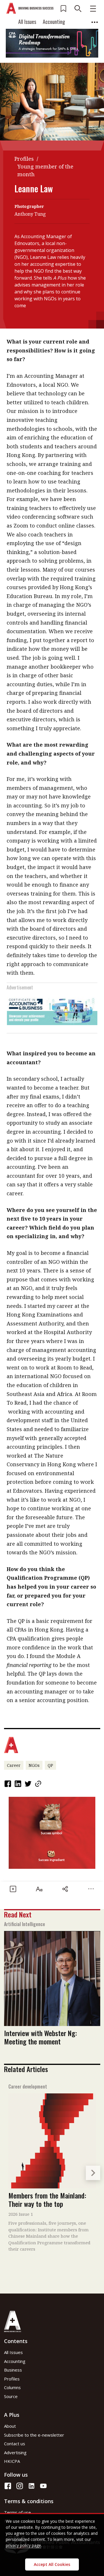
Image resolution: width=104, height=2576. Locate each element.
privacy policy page (23, 2545)
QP (50, 1765)
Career (14, 1765)
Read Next (18, 1914)
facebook (8, 1784)
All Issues (27, 22)
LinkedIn (18, 1784)
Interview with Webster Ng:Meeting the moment (40, 2037)
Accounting (54, 22)
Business (13, 2370)
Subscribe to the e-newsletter (34, 2435)
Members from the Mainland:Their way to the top (47, 2200)
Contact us (15, 2444)
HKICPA (12, 2461)
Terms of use (17, 2512)
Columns (12, 2387)
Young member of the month (45, 170)
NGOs (34, 1765)
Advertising (15, 2452)
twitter (29, 1784)
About (10, 2426)
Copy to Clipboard (39, 1784)
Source (11, 2396)
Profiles (24, 159)
